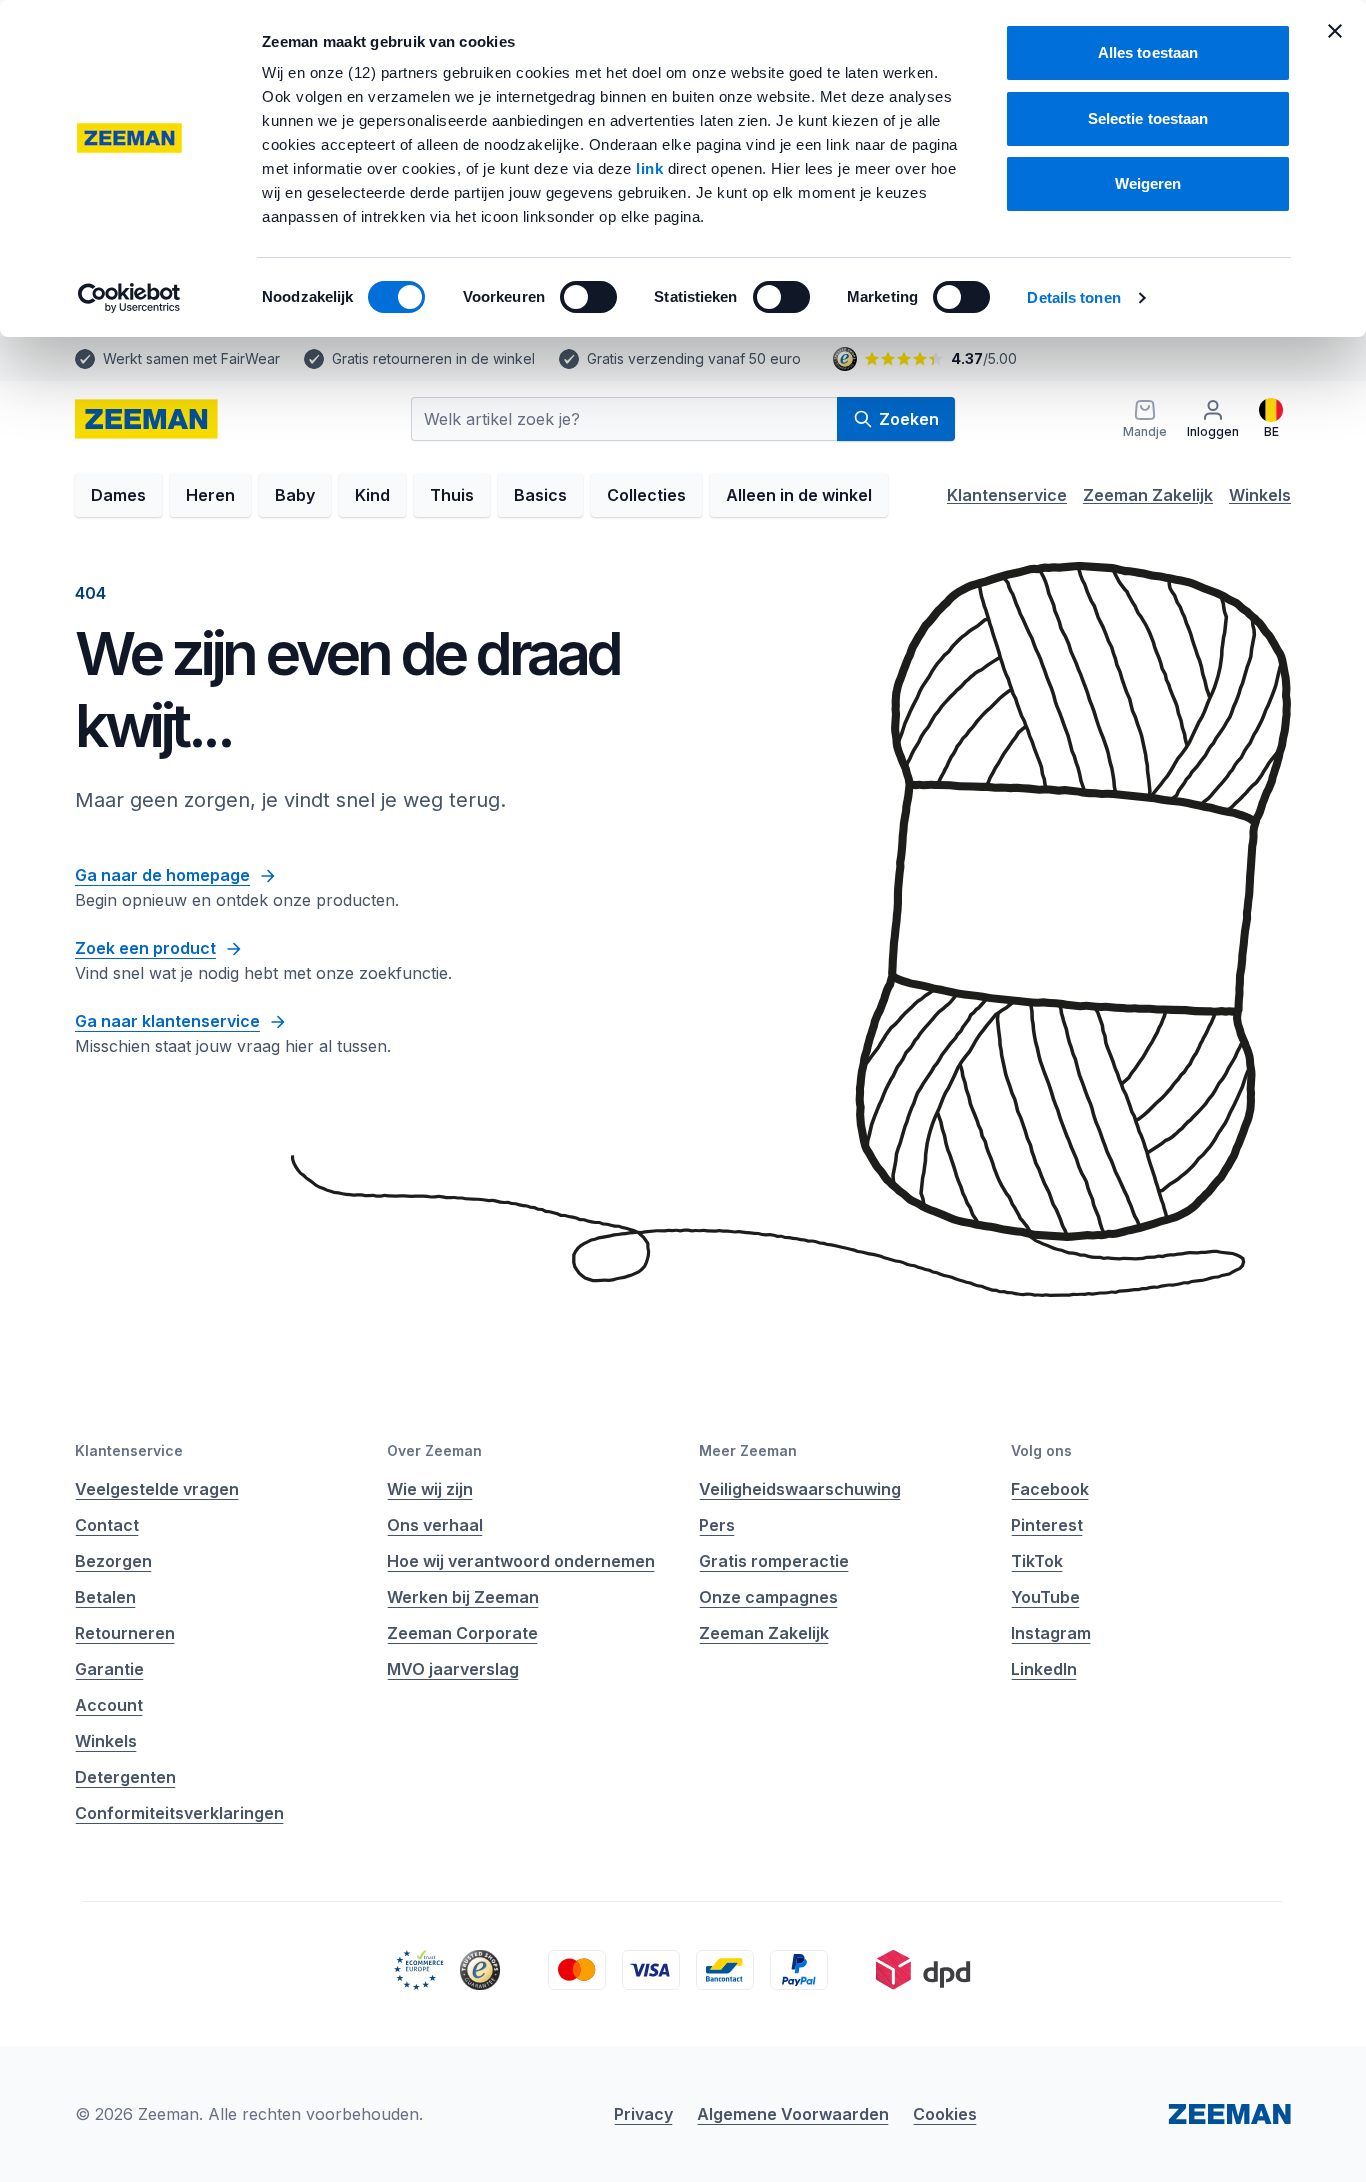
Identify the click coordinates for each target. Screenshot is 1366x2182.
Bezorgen (113, 1561)
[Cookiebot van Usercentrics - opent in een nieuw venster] (129, 298)
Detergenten (125, 1777)
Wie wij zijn (430, 1489)
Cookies (945, 2114)
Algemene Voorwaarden (793, 2114)
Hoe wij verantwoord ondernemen (521, 1561)
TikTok (1037, 1561)
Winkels (1260, 495)
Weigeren (1148, 183)
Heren (210, 495)
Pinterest (1047, 1525)
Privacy (643, 2114)
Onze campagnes (768, 1597)
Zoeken (909, 419)
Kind (372, 495)
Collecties (646, 495)
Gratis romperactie (774, 1561)
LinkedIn (1044, 1669)
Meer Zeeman (748, 1450)
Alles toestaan (1148, 52)
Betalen (105, 1597)
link (652, 168)
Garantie (109, 1669)
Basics (540, 495)
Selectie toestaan (1148, 118)
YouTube (1045, 1597)
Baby (295, 495)
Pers (717, 1525)
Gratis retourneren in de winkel (433, 358)
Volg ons (1041, 1450)
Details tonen (1073, 297)
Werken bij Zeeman (463, 1597)
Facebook (1050, 1489)
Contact (107, 1525)
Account (109, 1705)
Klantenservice (1007, 495)
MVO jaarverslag (453, 1669)
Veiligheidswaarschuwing (800, 1489)
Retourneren (125, 1633)
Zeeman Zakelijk (1148, 495)
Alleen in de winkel (799, 495)
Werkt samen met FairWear (191, 358)
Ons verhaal (435, 1525)
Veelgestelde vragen (157, 1489)
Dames (118, 495)
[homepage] (146, 419)
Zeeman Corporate (462, 1633)
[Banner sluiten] (1335, 31)
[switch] (588, 297)
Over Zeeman (434, 1450)
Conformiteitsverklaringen (179, 1813)
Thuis (452, 495)
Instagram (1051, 1633)
